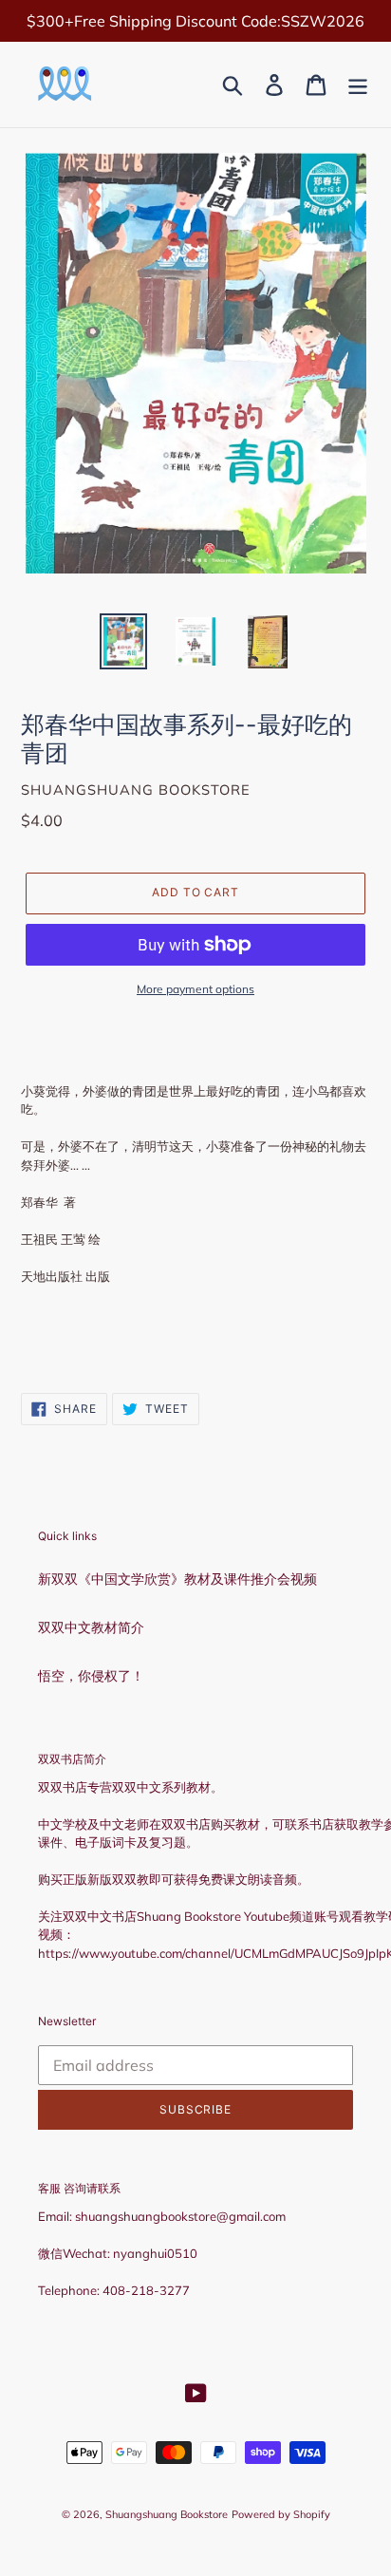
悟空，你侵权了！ (91, 1676)
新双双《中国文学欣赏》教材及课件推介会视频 (177, 1579)
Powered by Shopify (281, 2514)
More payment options (195, 989)
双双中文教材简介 (91, 1627)
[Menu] (358, 85)
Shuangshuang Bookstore (167, 2514)
